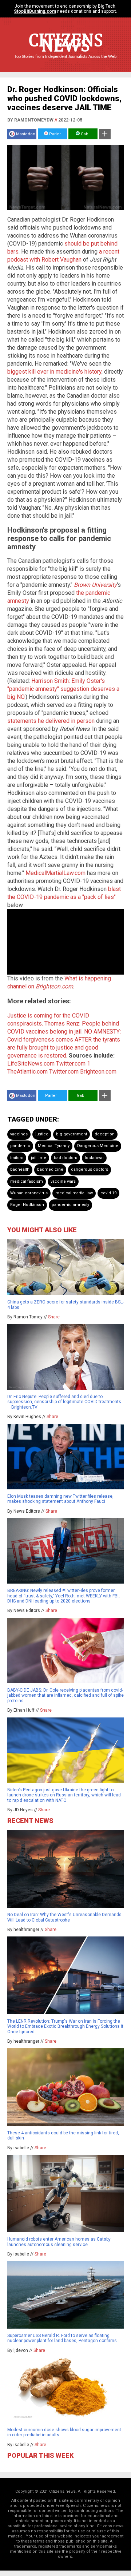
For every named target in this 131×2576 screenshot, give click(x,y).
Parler (54, 134)
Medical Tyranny (54, 1146)
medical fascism (27, 1181)
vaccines (19, 1134)
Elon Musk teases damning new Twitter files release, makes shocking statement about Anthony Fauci (60, 1499)
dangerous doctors (90, 1169)
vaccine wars (63, 1181)
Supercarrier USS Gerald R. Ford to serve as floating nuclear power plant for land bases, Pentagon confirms (62, 2338)
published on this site (87, 2541)
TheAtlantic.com (27, 1072)
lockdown (94, 1158)
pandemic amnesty (70, 1205)
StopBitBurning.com (35, 11)
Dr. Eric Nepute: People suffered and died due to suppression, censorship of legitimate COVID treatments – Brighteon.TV (64, 1402)
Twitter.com (64, 1072)
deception (105, 1134)
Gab (84, 134)
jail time (39, 1158)
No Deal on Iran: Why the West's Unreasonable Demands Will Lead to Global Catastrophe (64, 1917)
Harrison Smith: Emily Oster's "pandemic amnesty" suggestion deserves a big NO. (63, 689)
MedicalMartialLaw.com (55, 873)
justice (42, 1134)
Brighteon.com (98, 1072)
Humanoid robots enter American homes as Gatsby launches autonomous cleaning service (59, 2242)
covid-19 (108, 1193)
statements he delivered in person (51, 721)
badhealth (20, 1169)
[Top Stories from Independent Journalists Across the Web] (65, 62)
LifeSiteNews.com (31, 1064)
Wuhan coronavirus (29, 1193)
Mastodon (26, 134)
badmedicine (50, 1169)
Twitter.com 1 (73, 1064)
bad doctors (65, 1158)
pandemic (20, 1146)
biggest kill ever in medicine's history (54, 372)
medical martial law (74, 1193)
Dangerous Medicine (98, 1146)
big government (72, 1134)
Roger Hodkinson (27, 1205)
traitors (17, 1158)
